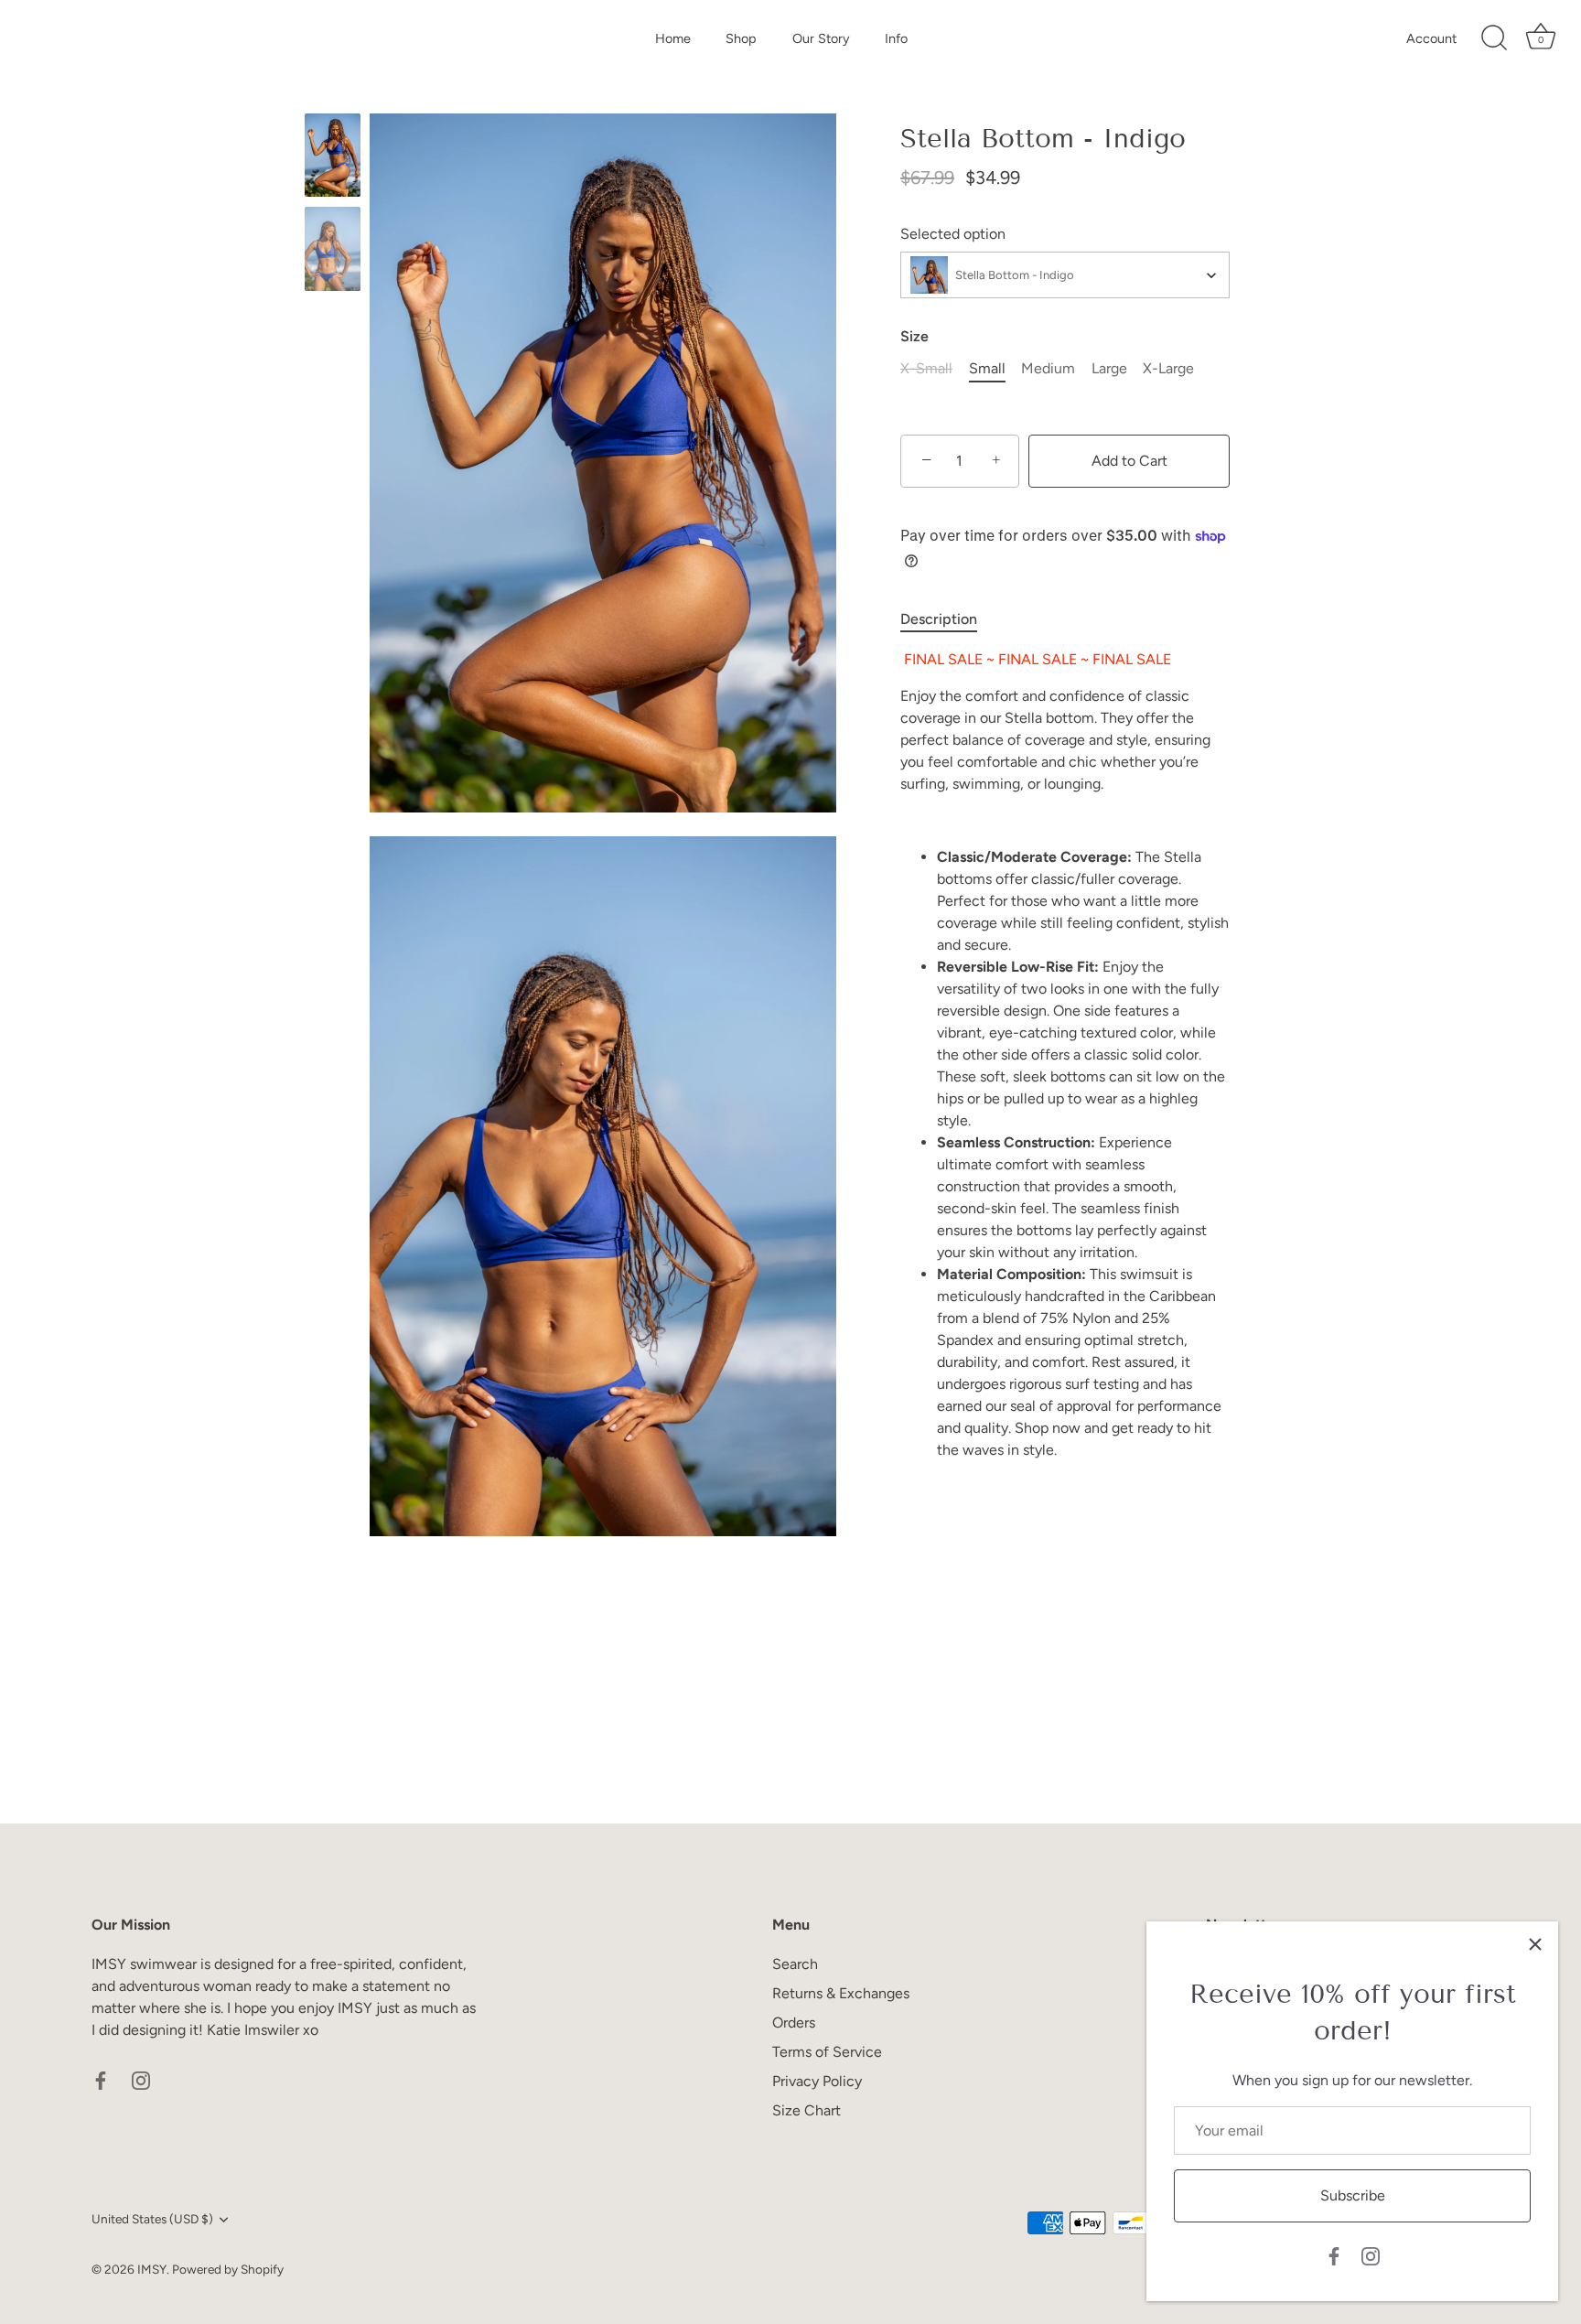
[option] (333, 158)
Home (673, 38)
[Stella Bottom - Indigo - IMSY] (333, 155)
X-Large (1168, 368)
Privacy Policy (817, 2081)
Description (939, 619)
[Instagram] (1371, 2255)
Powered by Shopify (228, 2269)
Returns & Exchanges (841, 1993)
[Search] (1494, 38)
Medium (1048, 368)
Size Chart (807, 2110)
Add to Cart (1129, 461)
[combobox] (1065, 275)
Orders (794, 2023)
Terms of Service (827, 2052)
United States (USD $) (152, 2219)
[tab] (948, 619)
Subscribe (1353, 2195)
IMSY (152, 2269)
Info (896, 38)
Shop (741, 38)
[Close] (1535, 1944)
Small (987, 368)
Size (914, 336)
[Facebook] (1334, 2255)
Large (1109, 368)
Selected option (953, 234)
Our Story (821, 38)
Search (795, 1964)
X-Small (926, 368)
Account (1431, 38)
